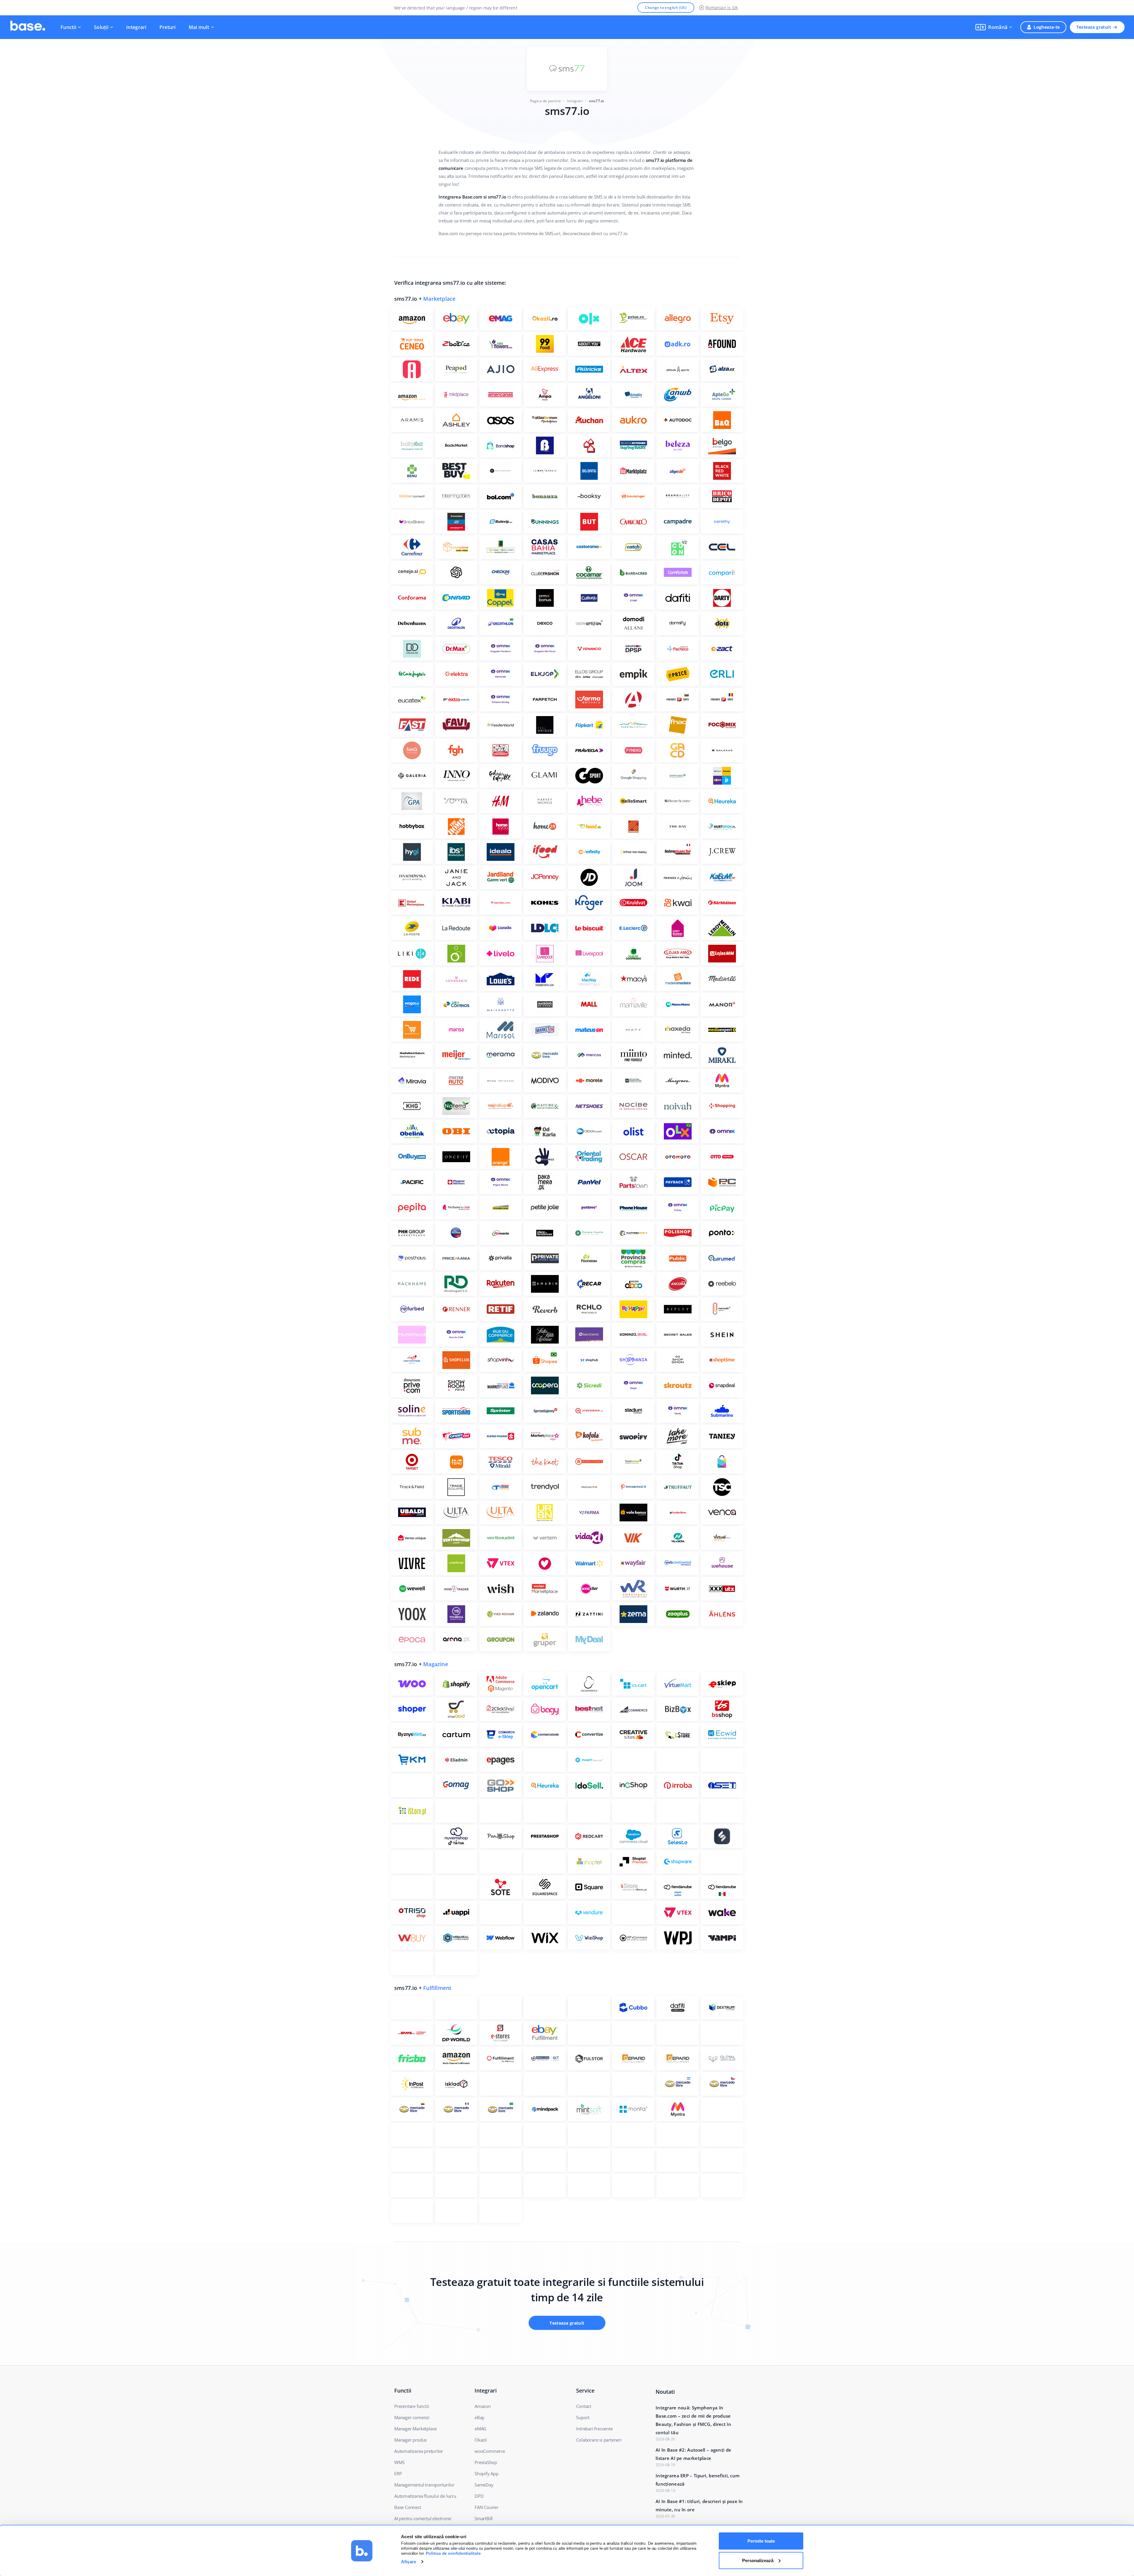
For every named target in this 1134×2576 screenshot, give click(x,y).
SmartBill (484, 2518)
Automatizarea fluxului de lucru (425, 2496)
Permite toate (761, 2541)
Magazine (436, 1664)
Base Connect (408, 2507)
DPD (479, 2496)
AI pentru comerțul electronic (423, 2518)
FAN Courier (487, 2507)
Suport (583, 2417)
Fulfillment (437, 1988)
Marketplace (439, 299)
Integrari (136, 27)
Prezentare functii (412, 2406)
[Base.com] (28, 27)
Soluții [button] (101, 27)
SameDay (484, 2485)
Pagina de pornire (545, 101)
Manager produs (410, 2440)
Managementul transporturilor (424, 2485)
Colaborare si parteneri (599, 2440)
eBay (479, 2417)
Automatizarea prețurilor (419, 2451)
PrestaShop (486, 2462)
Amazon (483, 2406)
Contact (584, 2406)
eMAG (480, 2429)
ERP (398, 2473)
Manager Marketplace (416, 2429)
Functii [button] (68, 27)
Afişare (409, 2562)
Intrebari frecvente (594, 2429)
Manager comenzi (412, 2417)
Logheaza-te (1047, 27)
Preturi (168, 27)
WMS (399, 2462)
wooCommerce (490, 2451)
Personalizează (758, 2560)
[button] (994, 27)
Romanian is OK (722, 8)
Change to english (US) (666, 8)
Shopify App (487, 2473)
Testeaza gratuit (1094, 27)
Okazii (481, 2440)
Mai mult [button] (199, 27)
